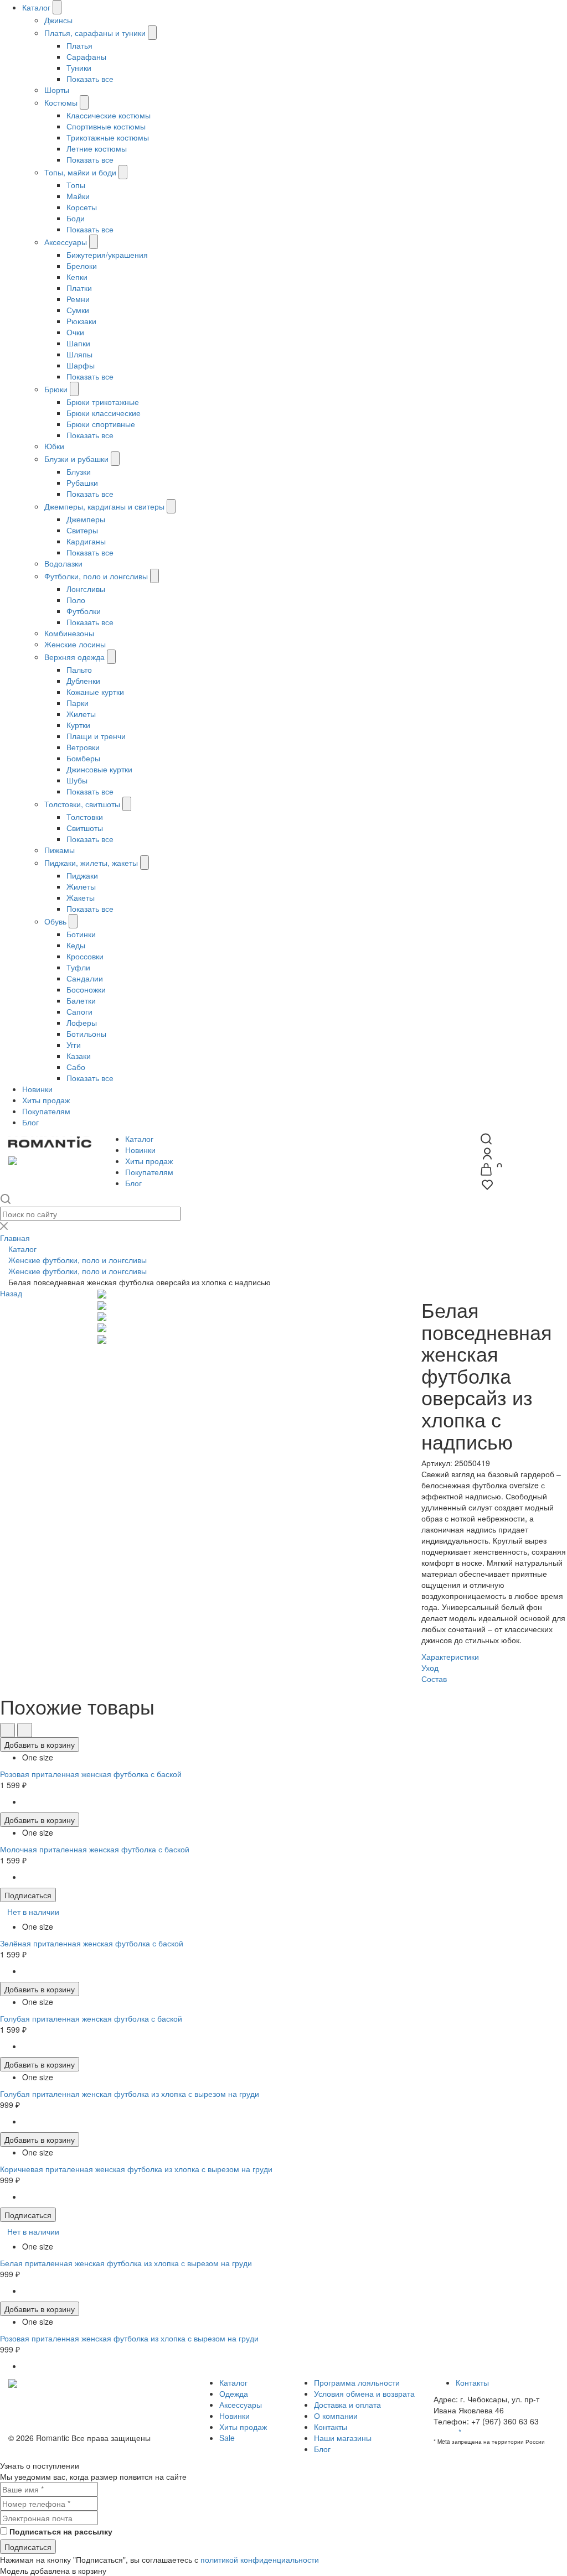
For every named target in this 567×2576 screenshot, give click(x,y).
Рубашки (82, 482)
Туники (79, 67)
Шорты (57, 90)
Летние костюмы (97, 148)
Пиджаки (82, 875)
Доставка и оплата (347, 2404)
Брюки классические (104, 413)
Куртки (78, 725)
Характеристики (450, 1656)
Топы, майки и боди (80, 172)
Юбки (54, 446)
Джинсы (58, 20)
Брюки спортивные (101, 424)
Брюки (56, 389)
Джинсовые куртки (99, 769)
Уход (430, 1668)
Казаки (79, 1056)
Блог (30, 1122)
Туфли (78, 967)
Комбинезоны (69, 633)
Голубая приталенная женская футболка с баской (91, 2018)
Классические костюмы (109, 115)
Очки (75, 332)
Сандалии (85, 978)
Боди (76, 218)
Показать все (90, 79)
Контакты (331, 2427)
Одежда (234, 2393)
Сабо (76, 1067)
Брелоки (82, 266)
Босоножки (86, 989)
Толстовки (85, 817)
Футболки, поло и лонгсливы (96, 576)
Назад (11, 1293)
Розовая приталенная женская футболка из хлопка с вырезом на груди (129, 2338)
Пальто (79, 669)
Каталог (36, 7)
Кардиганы (86, 541)
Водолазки (63, 563)
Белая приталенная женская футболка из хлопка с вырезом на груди (126, 2263)
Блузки (79, 471)
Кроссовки (85, 956)
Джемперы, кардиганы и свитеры (104, 506)
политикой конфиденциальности (260, 2559)
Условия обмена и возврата (59, 2416)
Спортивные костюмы (106, 126)
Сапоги (79, 1011)
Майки (78, 196)
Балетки (81, 1000)
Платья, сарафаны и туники (95, 33)
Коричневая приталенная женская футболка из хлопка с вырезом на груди (136, 2169)
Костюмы (61, 102)
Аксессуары (66, 242)
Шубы (77, 780)
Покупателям (46, 1111)
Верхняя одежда (74, 657)
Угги (74, 1045)
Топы (76, 185)
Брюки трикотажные (103, 402)
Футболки (84, 611)
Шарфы (81, 365)
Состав (434, 1679)
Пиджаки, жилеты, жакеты (91, 863)
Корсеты (82, 207)
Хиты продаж (46, 1100)
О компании (336, 2416)
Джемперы (86, 519)
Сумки (78, 310)
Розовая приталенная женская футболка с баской (91, 1774)
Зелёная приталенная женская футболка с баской (92, 1943)
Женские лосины (75, 644)
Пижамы (60, 850)
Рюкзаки (81, 321)
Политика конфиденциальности (66, 2404)
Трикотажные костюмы (108, 137)
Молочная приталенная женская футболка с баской (95, 1849)
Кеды (76, 945)
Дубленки (83, 681)
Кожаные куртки (95, 692)
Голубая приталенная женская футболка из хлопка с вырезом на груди (130, 2094)
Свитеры (82, 530)
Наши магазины (343, 2438)
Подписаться (28, 1895)
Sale (227, 2438)
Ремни (78, 299)
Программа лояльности (357, 2382)
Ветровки (83, 747)
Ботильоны (86, 1033)
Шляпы (79, 354)
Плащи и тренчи (96, 736)
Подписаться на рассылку (61, 2531)
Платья (79, 45)
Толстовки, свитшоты (83, 804)
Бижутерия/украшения (107, 255)
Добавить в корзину (40, 1744)
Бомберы (83, 758)
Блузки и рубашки (76, 459)
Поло (76, 600)
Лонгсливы (86, 589)
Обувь (55, 921)
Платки (79, 288)
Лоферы (82, 1022)
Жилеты (81, 714)
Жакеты (81, 897)
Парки (78, 703)
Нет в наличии (33, 1912)
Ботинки (81, 934)
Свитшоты (85, 828)
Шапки (78, 343)
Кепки (77, 277)
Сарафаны (86, 56)
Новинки (37, 1089)
